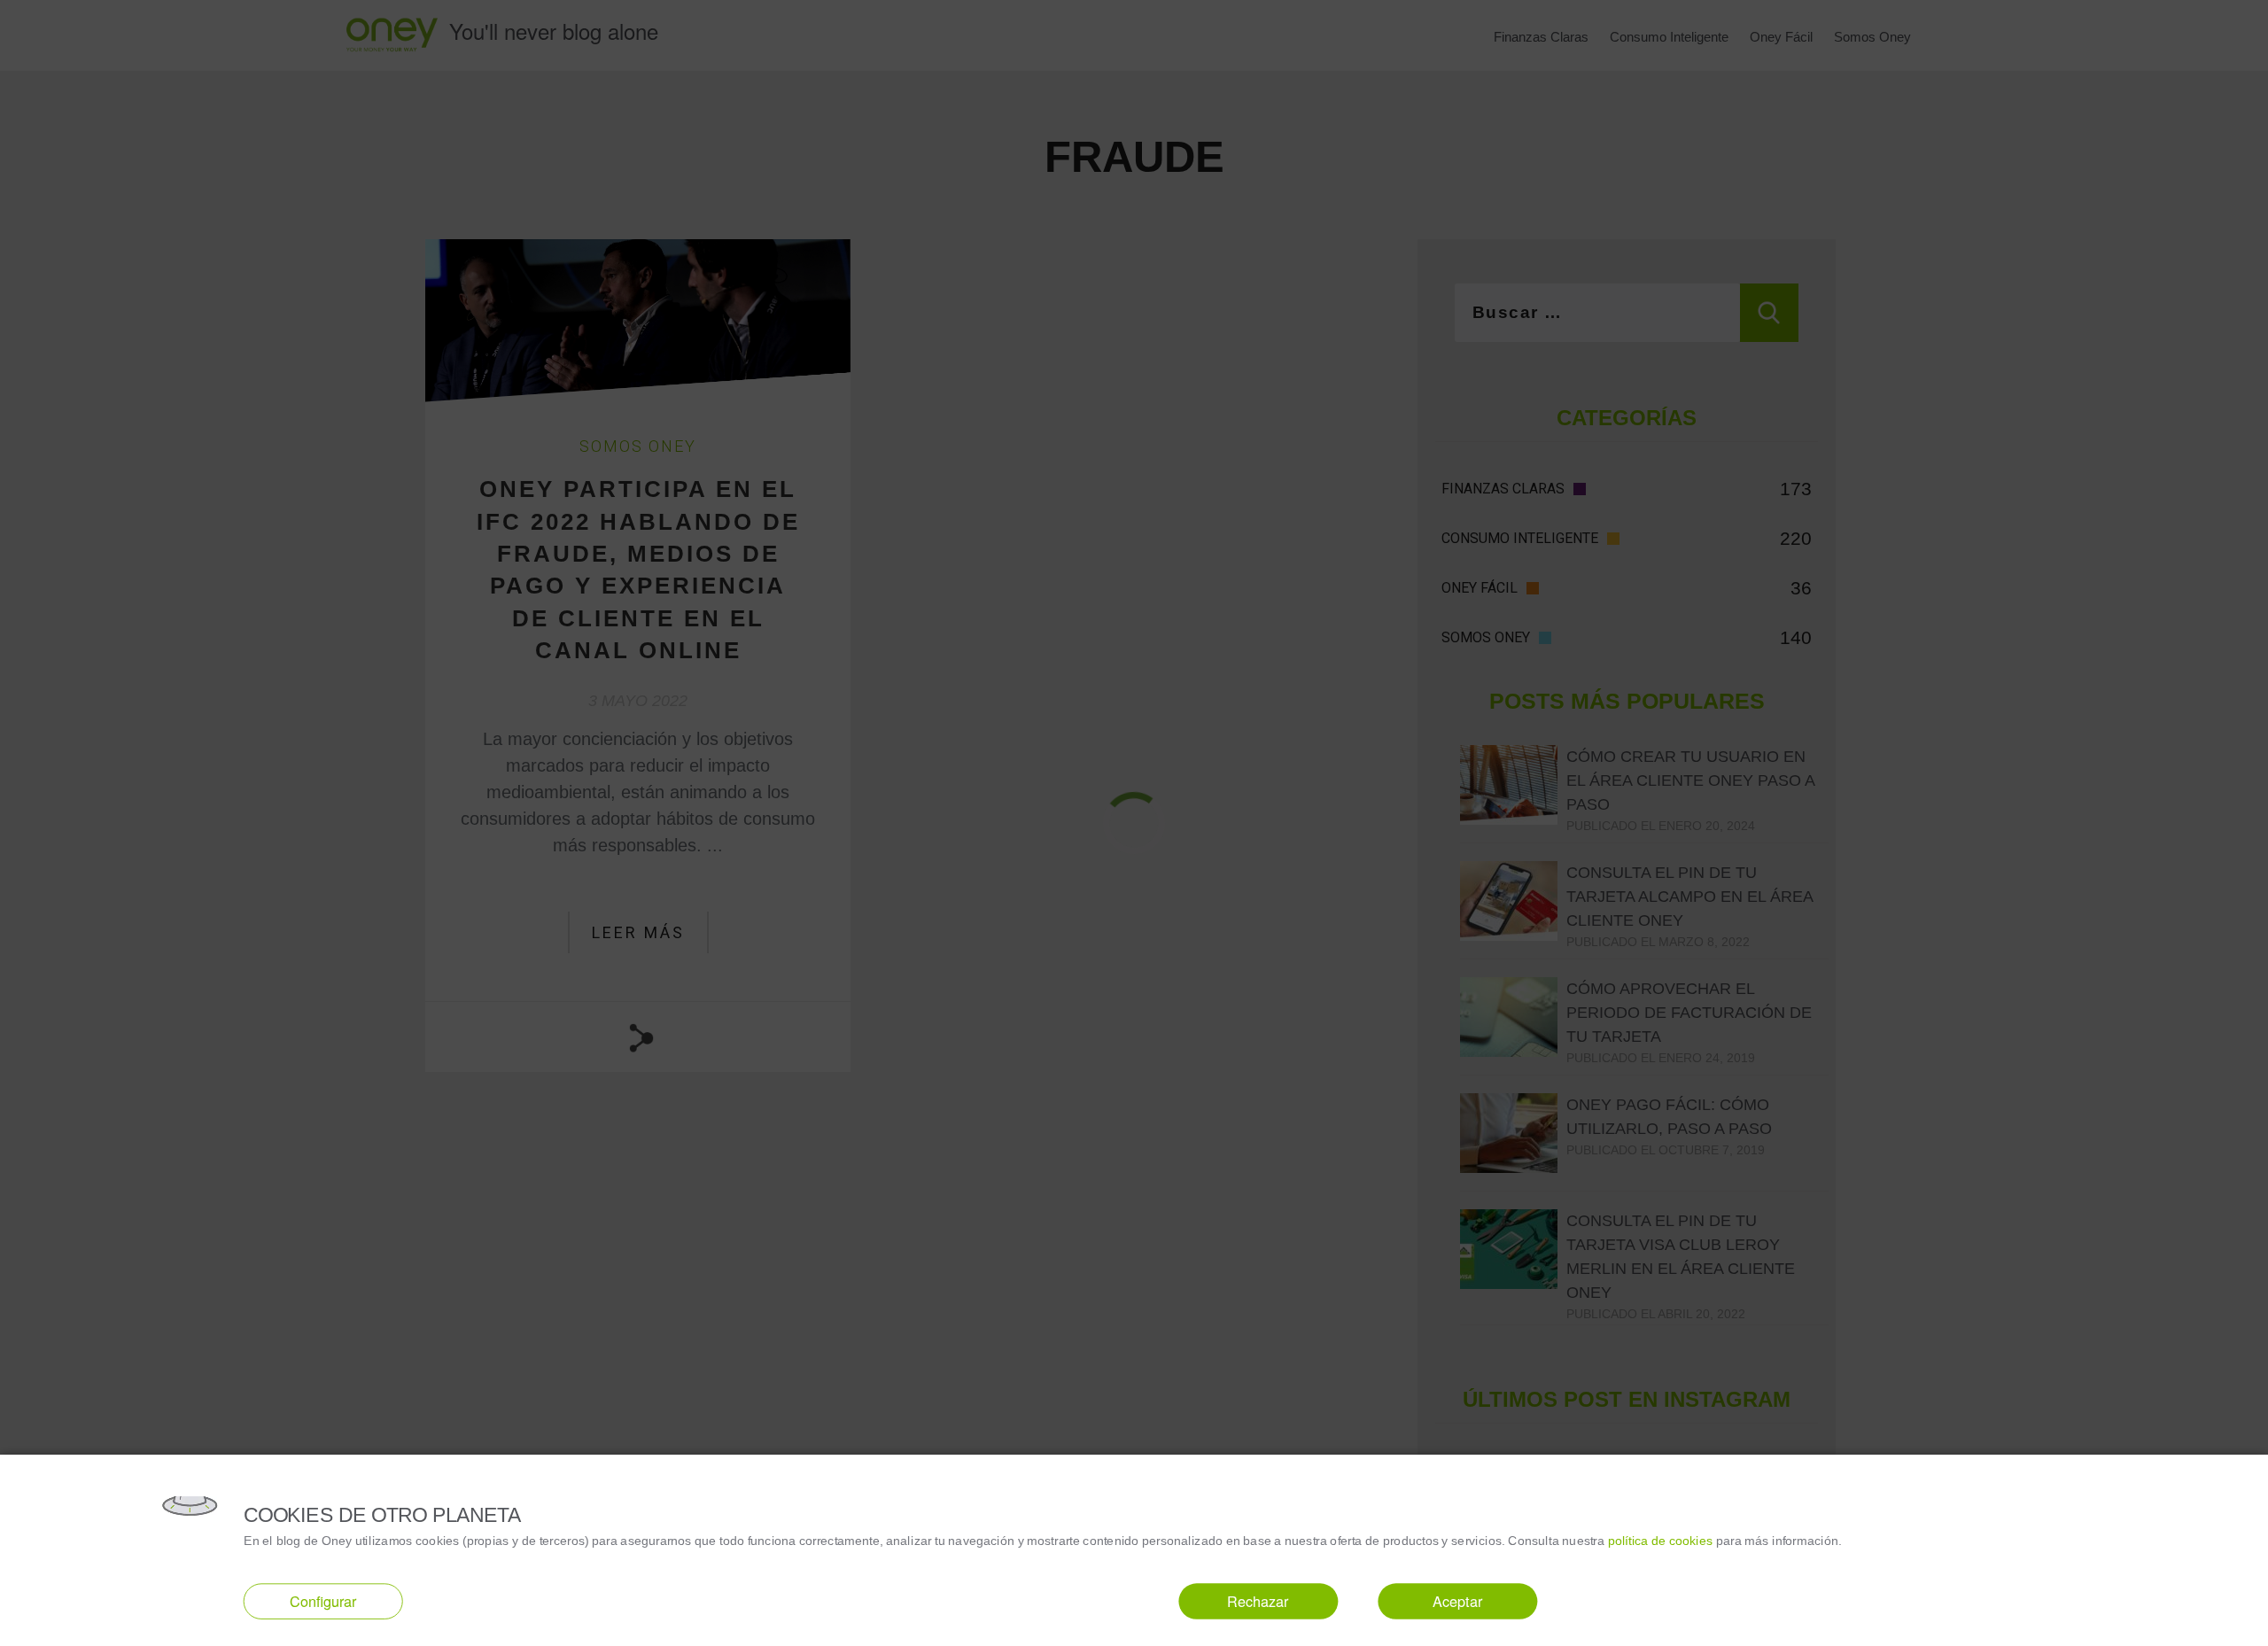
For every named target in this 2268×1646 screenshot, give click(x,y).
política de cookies (1661, 1540)
